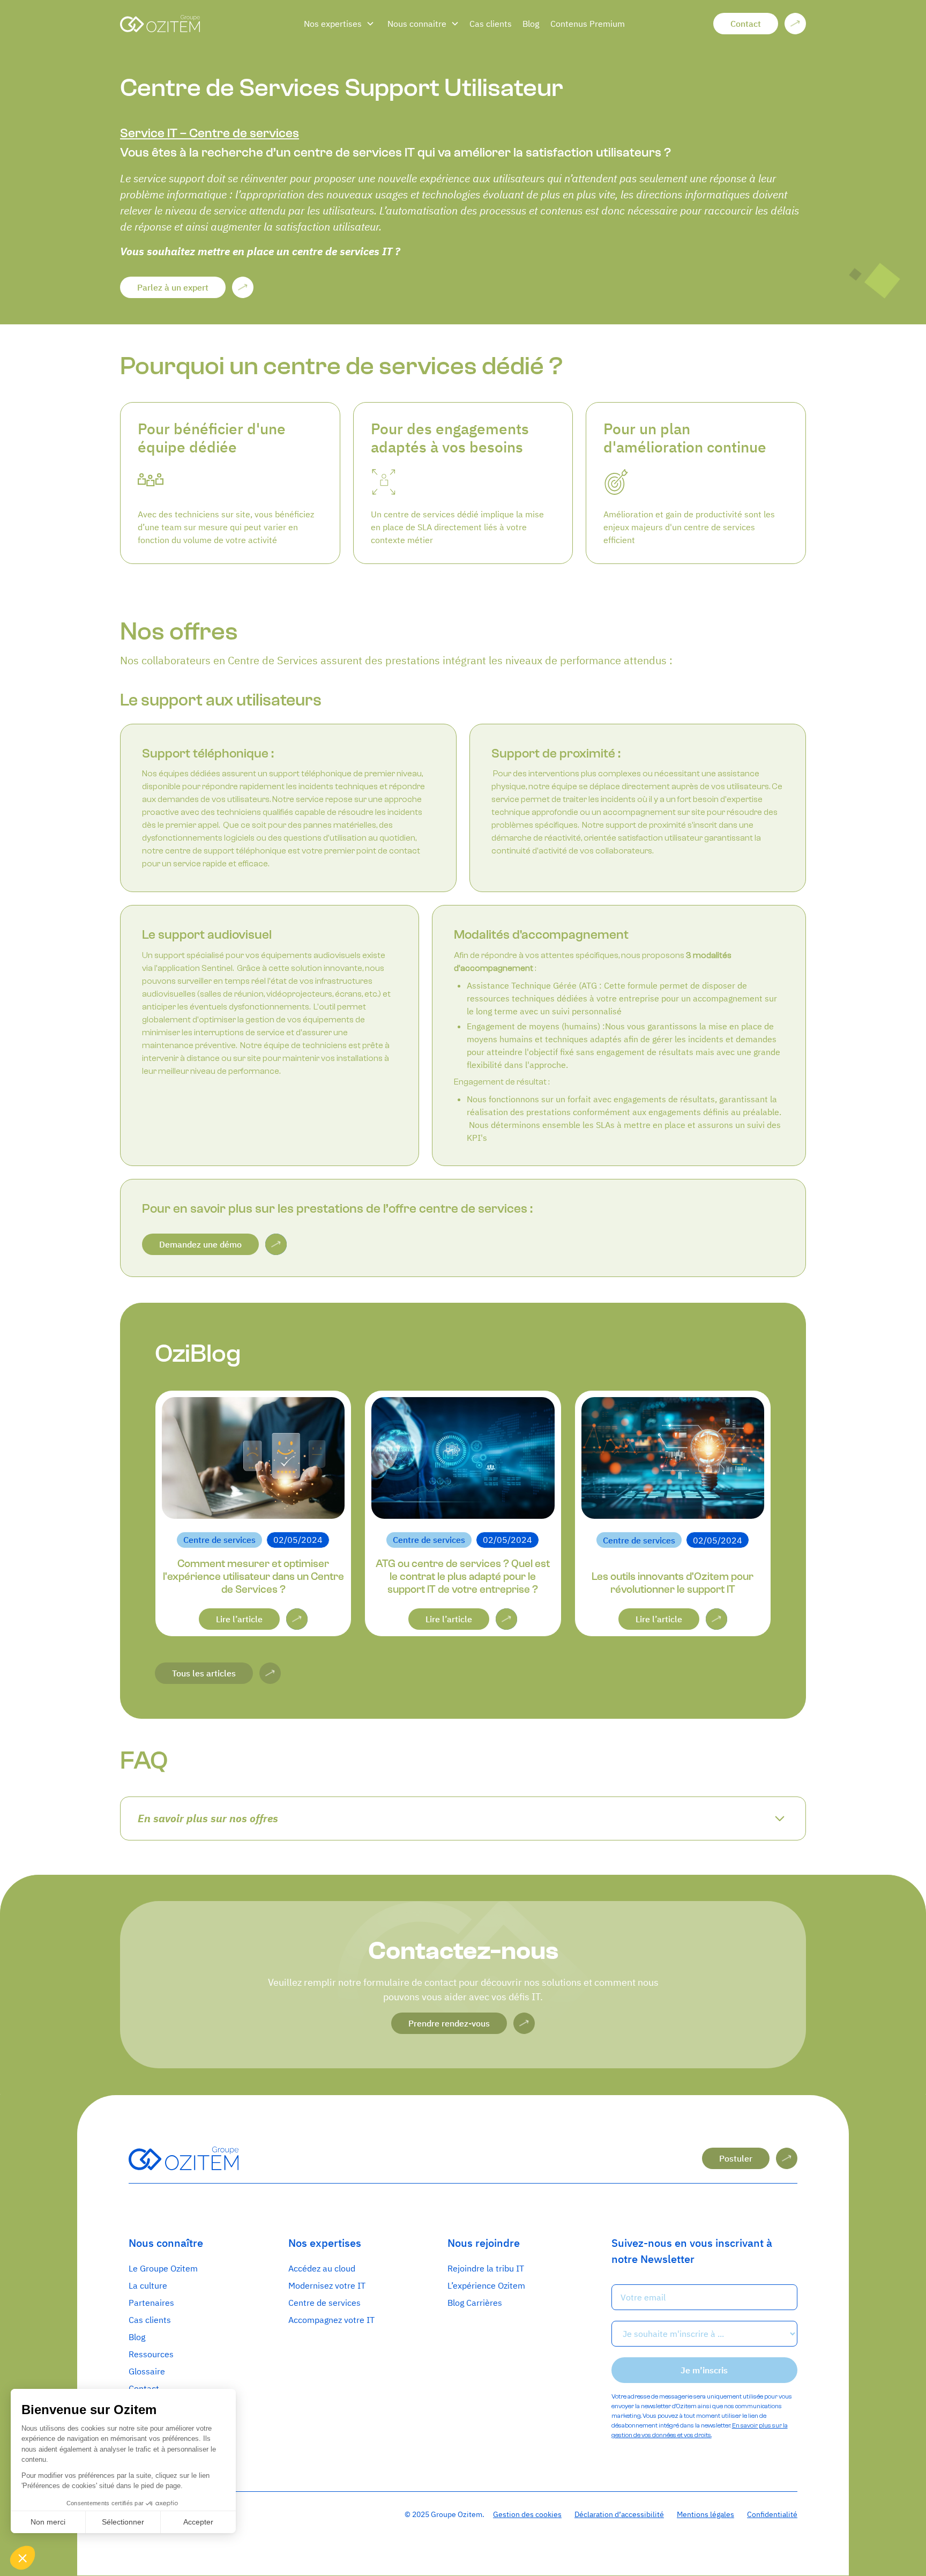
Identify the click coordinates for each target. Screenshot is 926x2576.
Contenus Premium (588, 24)
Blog (531, 24)
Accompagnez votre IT (331, 2320)
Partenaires (151, 2303)
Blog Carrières (475, 2303)
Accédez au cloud (322, 2268)
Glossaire (147, 2371)
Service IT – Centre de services (210, 133)
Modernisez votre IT (327, 2285)
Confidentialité (772, 2514)
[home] (203, 24)
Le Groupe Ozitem (163, 2268)
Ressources (151, 2354)
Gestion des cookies (527, 2514)
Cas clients (491, 24)
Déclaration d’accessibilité (619, 2514)
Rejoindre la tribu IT (486, 2268)
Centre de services (324, 2303)
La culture (148, 2285)
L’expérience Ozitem (486, 2285)
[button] (339, 24)
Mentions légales (705, 2514)
